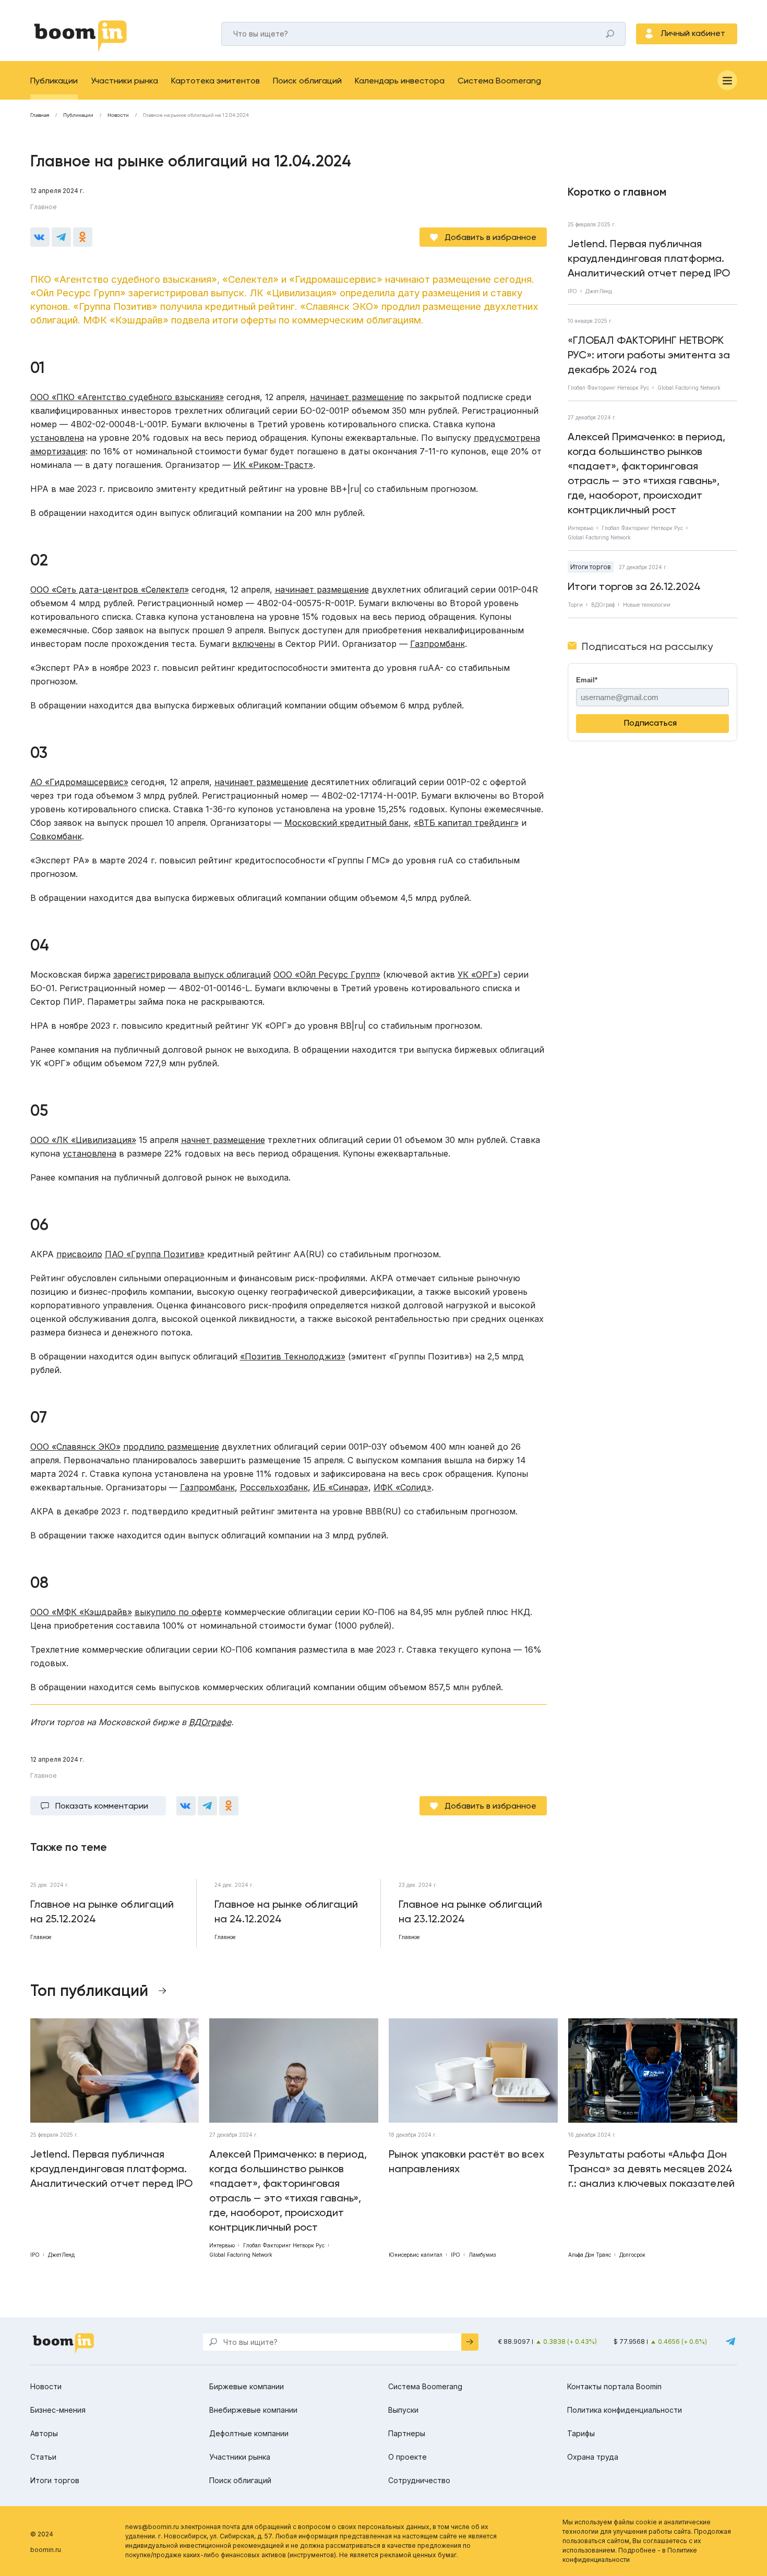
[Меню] (727, 80)
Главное (44, 207)
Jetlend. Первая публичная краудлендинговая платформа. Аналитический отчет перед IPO (649, 258)
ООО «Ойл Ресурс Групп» (327, 974)
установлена (57, 438)
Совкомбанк (56, 836)
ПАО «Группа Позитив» (155, 1254)
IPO (572, 291)
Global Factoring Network (689, 388)
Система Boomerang (499, 81)
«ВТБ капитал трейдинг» (466, 823)
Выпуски (403, 2410)
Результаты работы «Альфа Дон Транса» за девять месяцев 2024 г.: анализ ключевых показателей (651, 2169)
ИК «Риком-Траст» (273, 465)
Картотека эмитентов (215, 81)
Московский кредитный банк (346, 823)
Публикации (54, 81)
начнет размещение (223, 1140)
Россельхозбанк (274, 1487)
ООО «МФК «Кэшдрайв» (81, 1612)
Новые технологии (647, 605)
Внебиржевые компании (253, 2410)
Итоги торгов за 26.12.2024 (634, 586)
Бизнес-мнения (58, 2410)
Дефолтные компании (249, 2433)
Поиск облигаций (307, 81)
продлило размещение (171, 1447)
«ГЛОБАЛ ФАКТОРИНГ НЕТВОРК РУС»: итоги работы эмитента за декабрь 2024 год (649, 355)
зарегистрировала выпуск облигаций (192, 974)
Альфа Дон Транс (590, 2255)
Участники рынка (124, 81)
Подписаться (650, 723)
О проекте (408, 2457)
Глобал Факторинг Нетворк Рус (608, 388)
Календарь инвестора (400, 81)
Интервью (580, 528)
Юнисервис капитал (416, 2255)
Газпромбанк (438, 644)
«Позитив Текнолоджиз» (293, 1356)
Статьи (43, 2457)
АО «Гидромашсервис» (79, 782)
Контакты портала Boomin (614, 2386)
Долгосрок (632, 2255)
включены (254, 644)
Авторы (44, 2433)
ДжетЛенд (599, 291)
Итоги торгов (591, 567)
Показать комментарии (102, 1806)
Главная (40, 115)
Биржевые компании (247, 2386)
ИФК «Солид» (403, 1487)
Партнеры (407, 2433)
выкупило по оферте (178, 1612)
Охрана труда (593, 2457)
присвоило (79, 1254)
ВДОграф (603, 605)
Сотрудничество (419, 2480)
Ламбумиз (482, 2255)
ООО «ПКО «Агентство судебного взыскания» (127, 397)
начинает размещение (357, 397)
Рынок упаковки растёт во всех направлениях (466, 2161)
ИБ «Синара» (341, 1487)
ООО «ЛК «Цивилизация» (83, 1140)
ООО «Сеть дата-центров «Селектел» (110, 589)
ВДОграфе (210, 1722)
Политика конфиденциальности (625, 2410)
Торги (575, 605)
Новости (118, 115)
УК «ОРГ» (478, 974)
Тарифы (581, 2433)
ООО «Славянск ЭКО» (75, 1447)
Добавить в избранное (490, 237)
